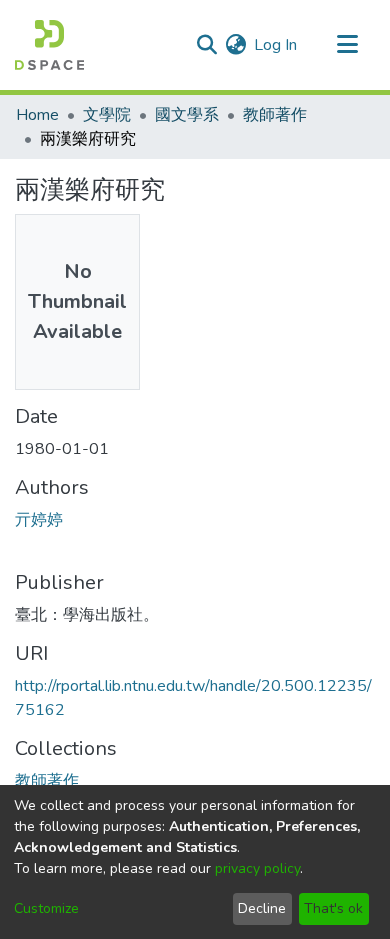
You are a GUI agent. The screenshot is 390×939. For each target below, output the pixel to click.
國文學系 (187, 115)
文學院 (107, 115)
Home (37, 115)
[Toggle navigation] (347, 45)
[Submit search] (206, 45)
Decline (262, 908)
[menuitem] (235, 45)
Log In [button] (276, 45)
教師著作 (275, 115)
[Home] (49, 45)
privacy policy (257, 868)
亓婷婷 (39, 520)
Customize (46, 908)
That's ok (333, 908)
